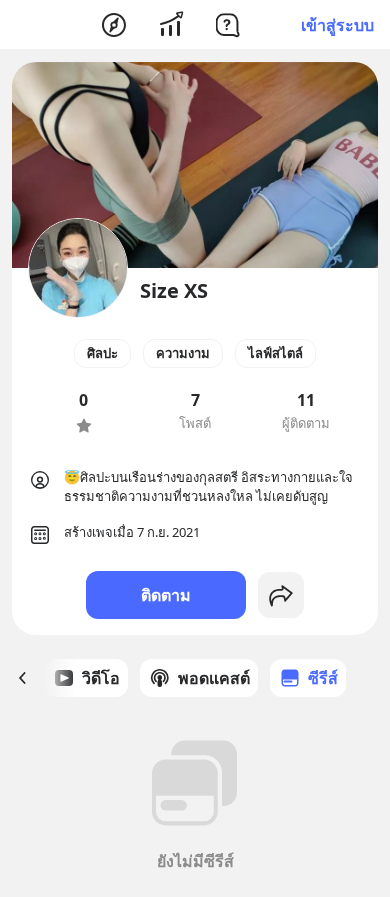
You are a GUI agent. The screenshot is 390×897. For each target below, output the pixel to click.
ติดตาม (166, 595)
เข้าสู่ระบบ (337, 25)
